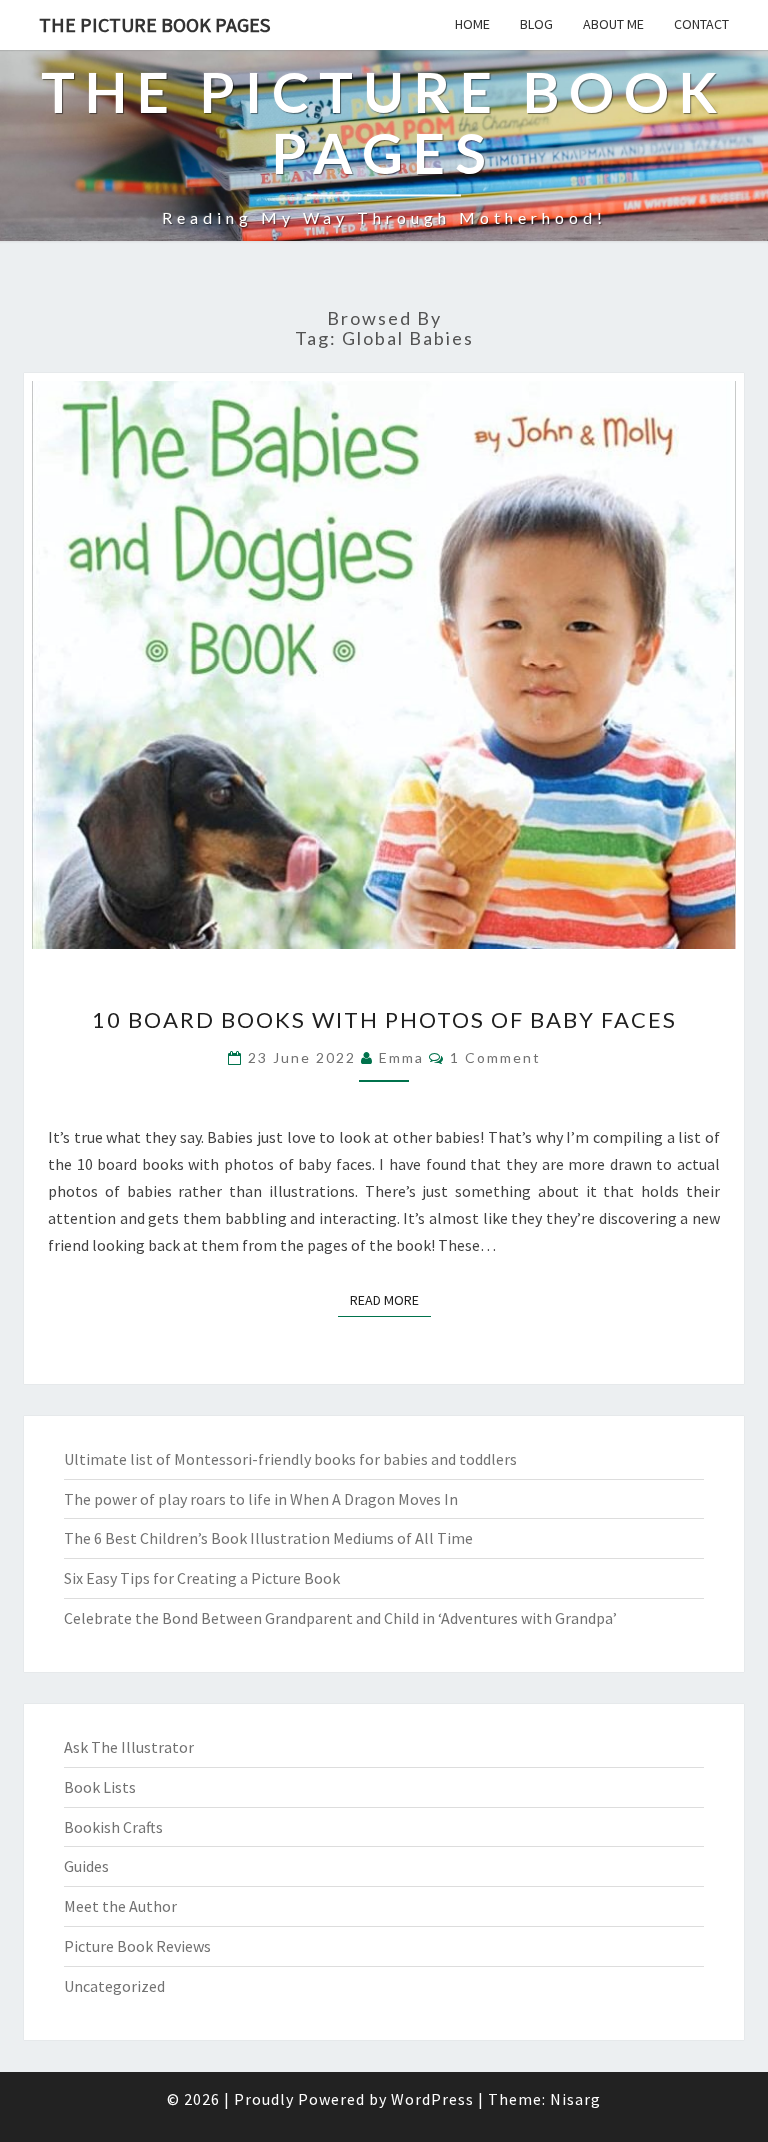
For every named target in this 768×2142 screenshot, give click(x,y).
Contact (701, 24)
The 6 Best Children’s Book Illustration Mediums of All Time (268, 1538)
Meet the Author (120, 1906)
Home (472, 24)
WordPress (432, 2099)
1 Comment (495, 1057)
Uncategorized (114, 1986)
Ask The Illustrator (129, 1747)
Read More (390, 1299)
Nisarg (575, 2099)
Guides (86, 1866)
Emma (401, 1057)
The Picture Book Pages (154, 24)
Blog (536, 24)
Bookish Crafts (113, 1827)
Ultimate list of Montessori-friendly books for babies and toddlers (290, 1459)
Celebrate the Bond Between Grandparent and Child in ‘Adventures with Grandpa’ (340, 1618)
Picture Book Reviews (137, 1946)
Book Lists (100, 1787)
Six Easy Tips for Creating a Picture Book (202, 1578)
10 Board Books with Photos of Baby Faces (384, 1019)
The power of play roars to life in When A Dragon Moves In (261, 1499)
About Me (613, 24)
